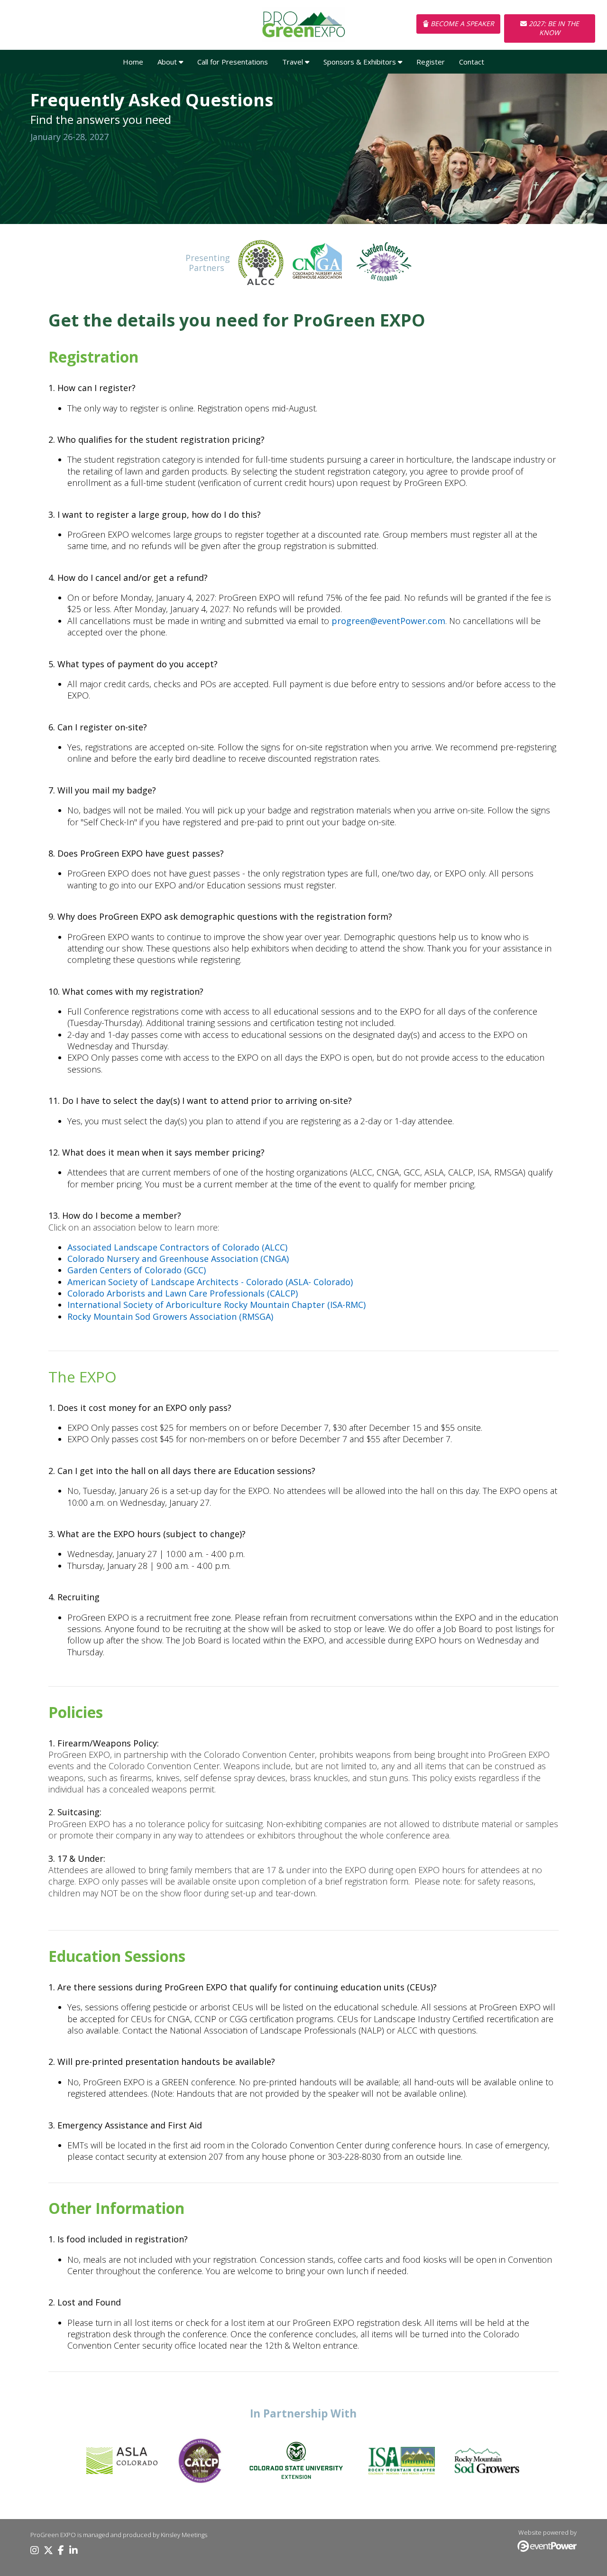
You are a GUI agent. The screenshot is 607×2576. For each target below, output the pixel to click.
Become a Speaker (461, 23)
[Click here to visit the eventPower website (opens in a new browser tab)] (547, 2549)
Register (431, 62)
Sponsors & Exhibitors (361, 62)
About (168, 62)
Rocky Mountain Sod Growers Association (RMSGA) (170, 1316)
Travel (294, 62)
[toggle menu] (181, 62)
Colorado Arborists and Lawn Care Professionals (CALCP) (183, 1293)
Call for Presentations (233, 62)
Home (133, 62)
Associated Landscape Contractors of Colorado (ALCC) (177, 1247)
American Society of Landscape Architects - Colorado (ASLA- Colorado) (210, 1282)
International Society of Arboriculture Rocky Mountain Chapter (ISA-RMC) (216, 1305)
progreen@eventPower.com (388, 621)
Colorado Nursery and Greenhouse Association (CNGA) (178, 1259)
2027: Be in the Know (553, 28)
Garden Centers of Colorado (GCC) (137, 1270)
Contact (472, 62)
